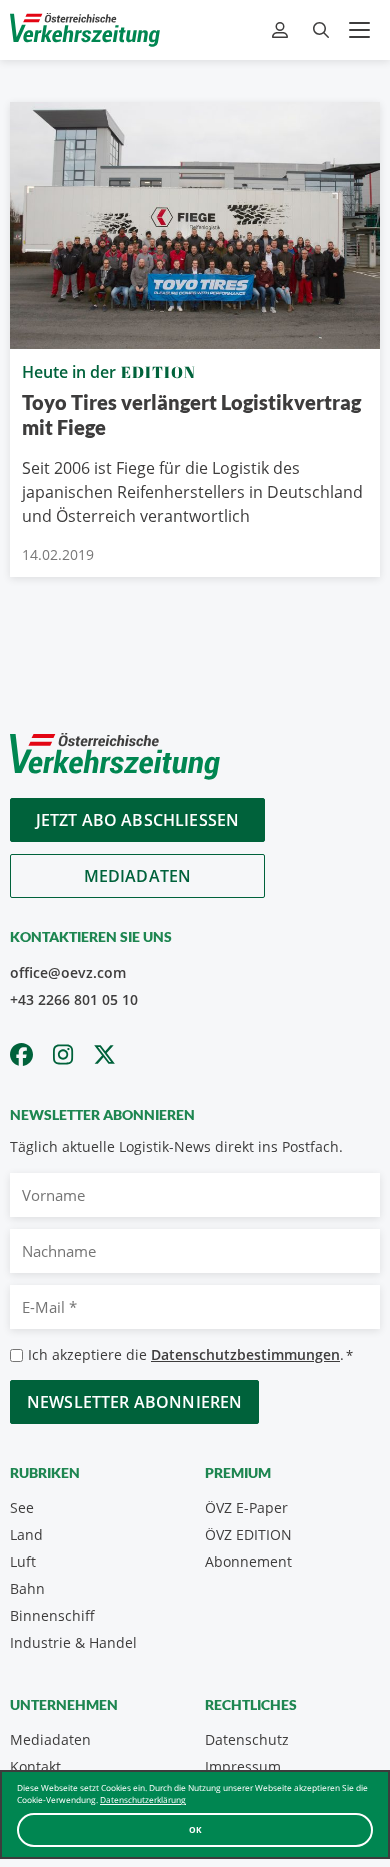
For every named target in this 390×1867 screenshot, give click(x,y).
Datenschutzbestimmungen (245, 1354)
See (22, 1507)
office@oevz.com (68, 972)
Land (26, 1534)
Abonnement (248, 1561)
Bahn (27, 1588)
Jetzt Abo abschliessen (138, 820)
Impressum (243, 1766)
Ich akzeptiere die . (190, 1354)
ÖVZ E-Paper (246, 1507)
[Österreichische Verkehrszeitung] (85, 30)
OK (195, 1829)
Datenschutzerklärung (143, 1799)
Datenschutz (247, 1739)
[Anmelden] (282, 30)
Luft (23, 1561)
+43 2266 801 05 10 (74, 999)
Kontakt (35, 1766)
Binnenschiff (52, 1615)
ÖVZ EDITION (248, 1534)
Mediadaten (138, 876)
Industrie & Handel (73, 1642)
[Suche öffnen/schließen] (321, 30)
